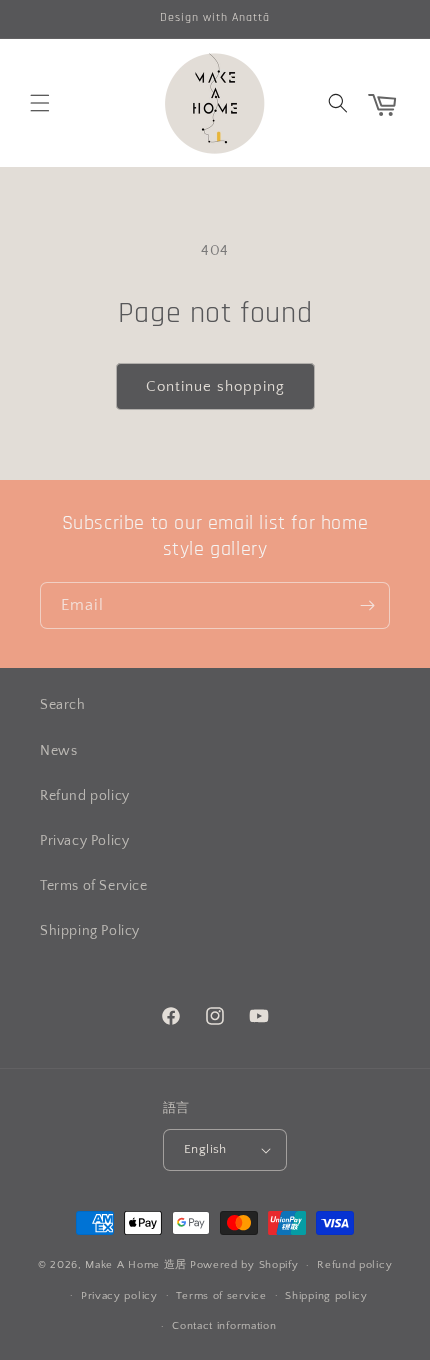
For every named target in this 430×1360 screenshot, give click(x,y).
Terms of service (221, 1296)
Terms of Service (94, 886)
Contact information (224, 1326)
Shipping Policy (90, 931)
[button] (40, 103)
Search (63, 705)
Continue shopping (215, 386)
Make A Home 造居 (136, 1265)
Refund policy (85, 796)
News (58, 751)
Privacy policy (119, 1296)
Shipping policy (326, 1296)
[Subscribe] (367, 605)
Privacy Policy (84, 841)
